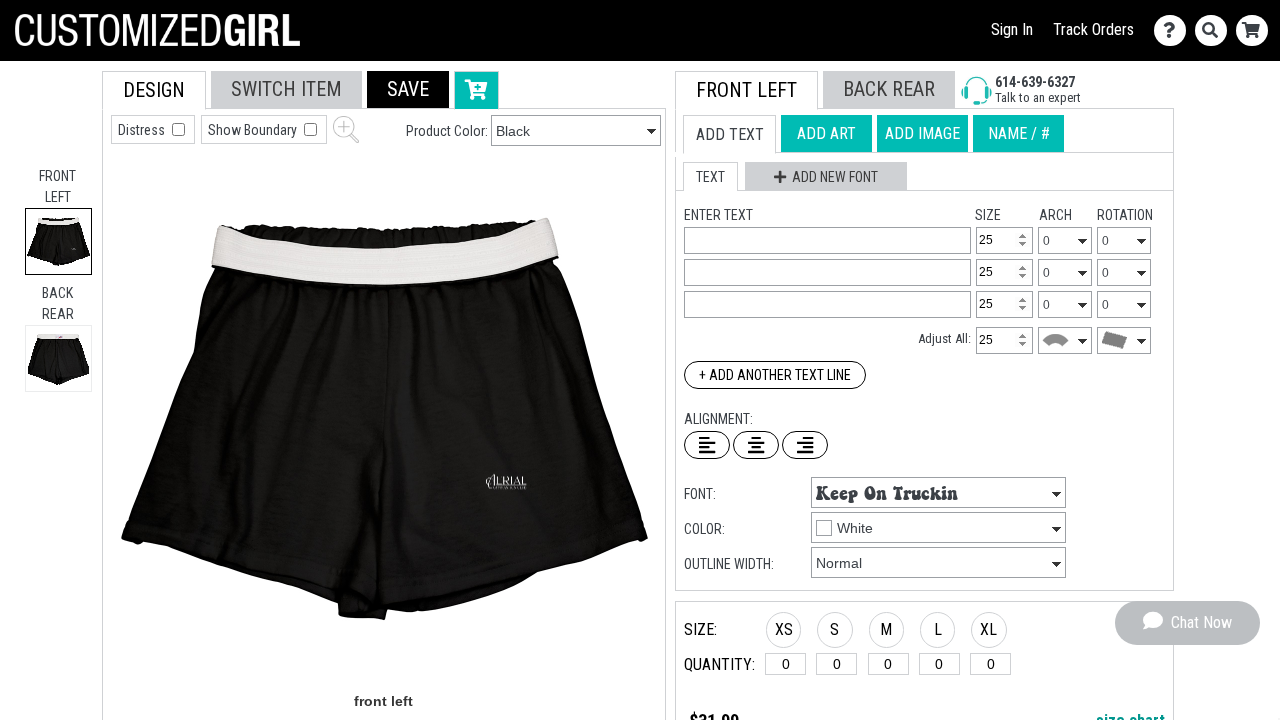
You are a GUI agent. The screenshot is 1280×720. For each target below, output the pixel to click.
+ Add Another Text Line (775, 375)
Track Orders (1093, 29)
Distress (143, 130)
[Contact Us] (1174, 30)
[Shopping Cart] (1256, 30)
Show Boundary (254, 130)
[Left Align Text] (707, 445)
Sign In (1012, 29)
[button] (408, 89)
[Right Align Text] (805, 445)
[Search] (1215, 30)
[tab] (58, 241)
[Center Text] (756, 445)
